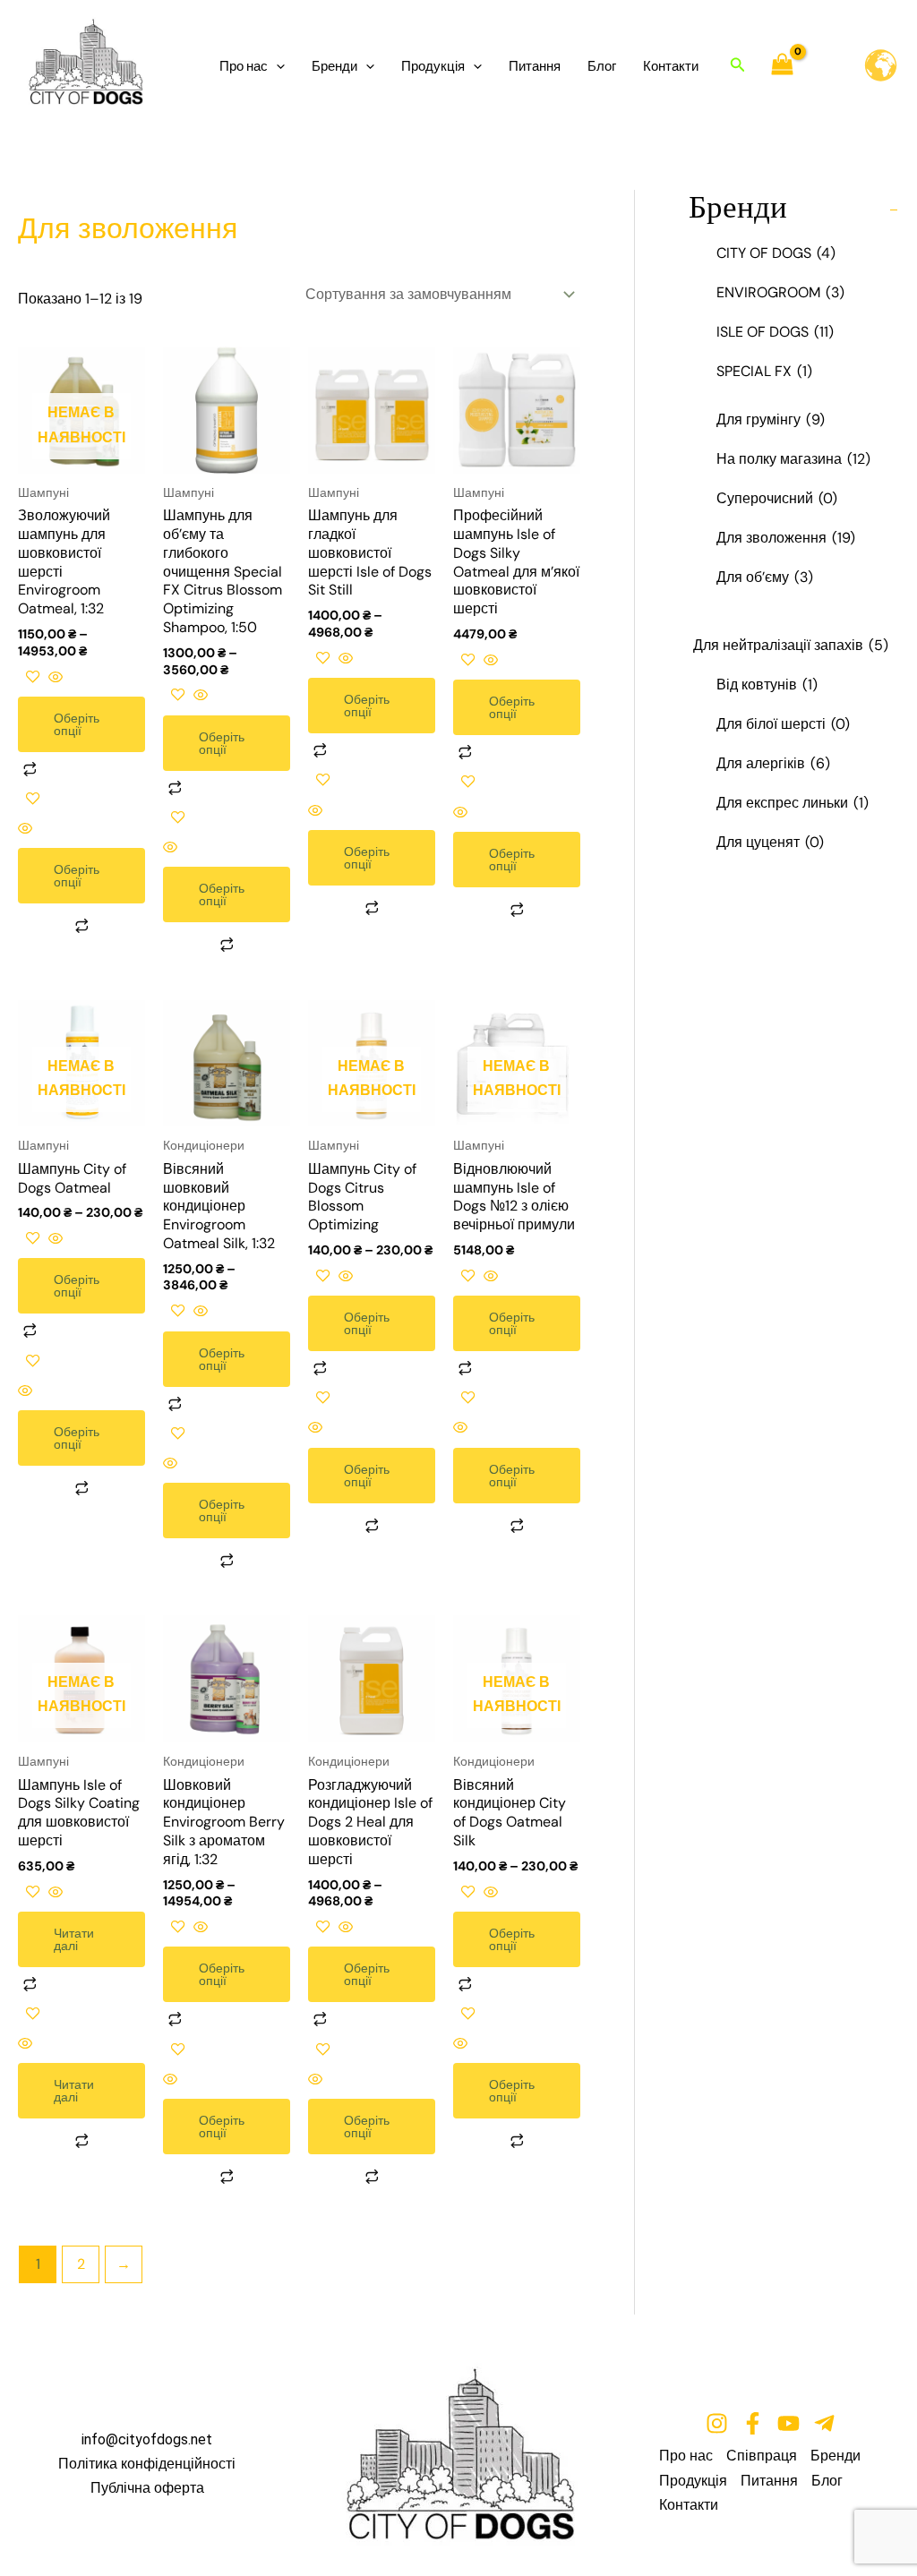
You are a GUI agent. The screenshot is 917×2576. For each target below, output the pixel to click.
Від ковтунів (767, 685)
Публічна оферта (147, 2488)
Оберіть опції (77, 724)
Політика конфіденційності (147, 2464)
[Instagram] (717, 2423)
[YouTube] (788, 2423)
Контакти (671, 66)
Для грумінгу (771, 419)
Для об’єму (765, 577)
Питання (535, 66)
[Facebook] (753, 2423)
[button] (276, 66)
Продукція (433, 66)
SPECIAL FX (764, 371)
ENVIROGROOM (780, 292)
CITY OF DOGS (776, 253)
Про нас (244, 66)
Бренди (334, 66)
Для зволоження (786, 538)
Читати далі (74, 1939)
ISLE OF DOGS (775, 332)
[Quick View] (54, 678)
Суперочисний (777, 498)
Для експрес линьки (793, 803)
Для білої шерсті (783, 724)
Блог (602, 66)
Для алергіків (773, 763)
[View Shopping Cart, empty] (783, 66)
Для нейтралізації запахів (791, 645)
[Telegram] (824, 2423)
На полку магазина (793, 459)
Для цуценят (770, 842)
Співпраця (762, 2456)
